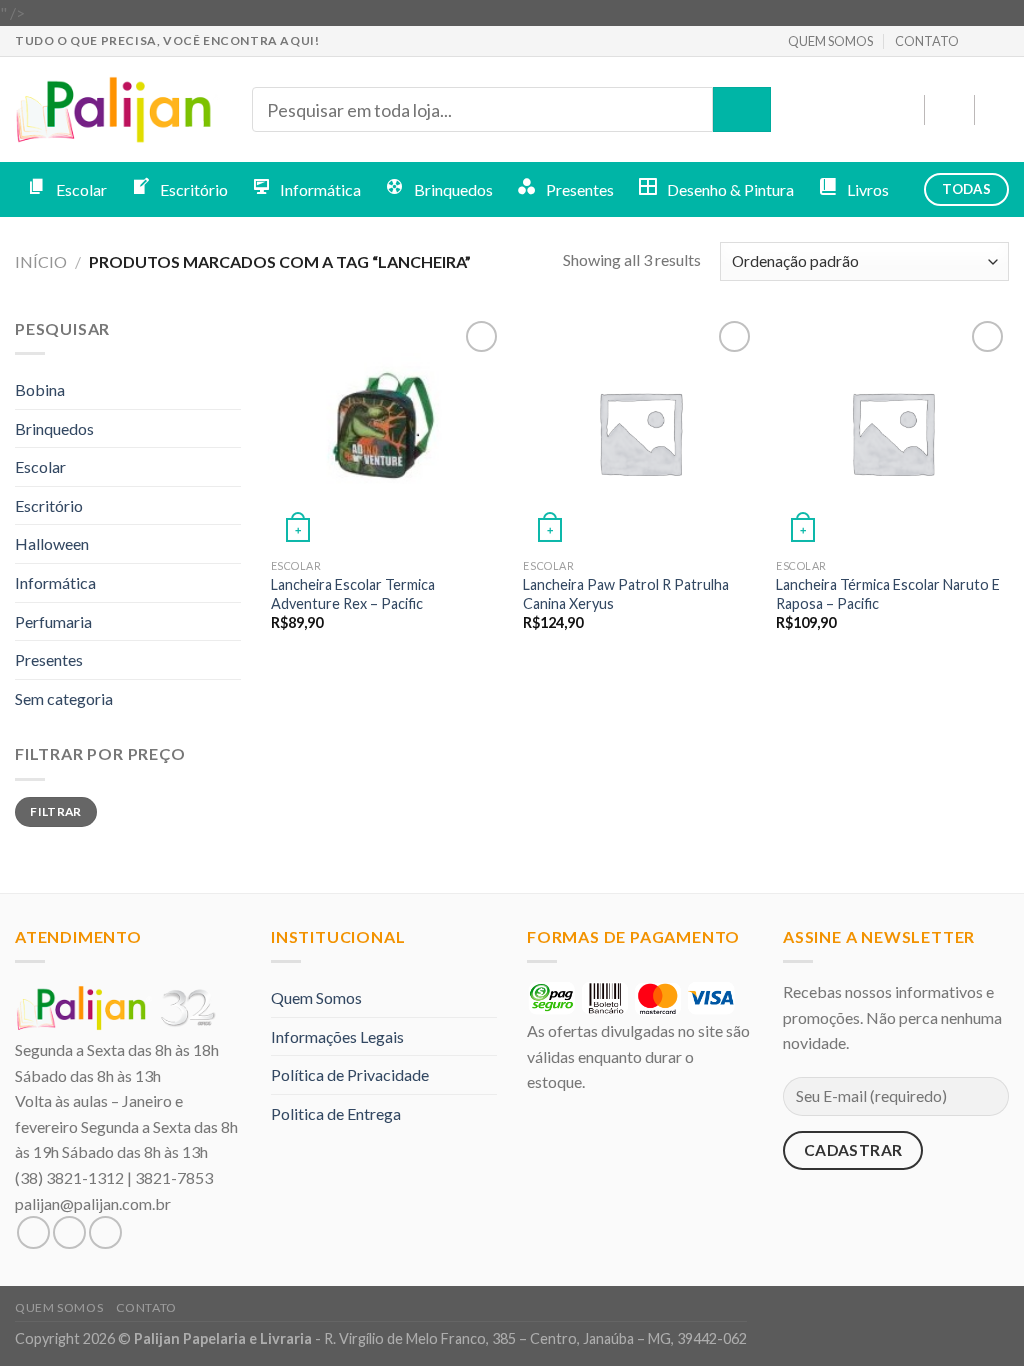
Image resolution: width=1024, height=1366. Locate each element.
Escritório (49, 505)
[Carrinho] (999, 110)
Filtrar (56, 811)
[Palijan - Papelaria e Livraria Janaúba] (118, 110)
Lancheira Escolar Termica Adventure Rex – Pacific (353, 594)
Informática (55, 582)
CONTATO (927, 41)
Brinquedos (54, 428)
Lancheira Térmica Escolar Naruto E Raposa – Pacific (888, 594)
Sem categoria (64, 698)
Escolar (40, 466)
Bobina (40, 389)
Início (41, 261)
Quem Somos (316, 997)
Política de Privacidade (350, 1074)
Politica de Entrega (336, 1113)
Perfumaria (53, 621)
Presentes (49, 659)
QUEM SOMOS (830, 41)
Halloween (52, 543)
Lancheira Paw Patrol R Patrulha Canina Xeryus (626, 594)
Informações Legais (337, 1036)
